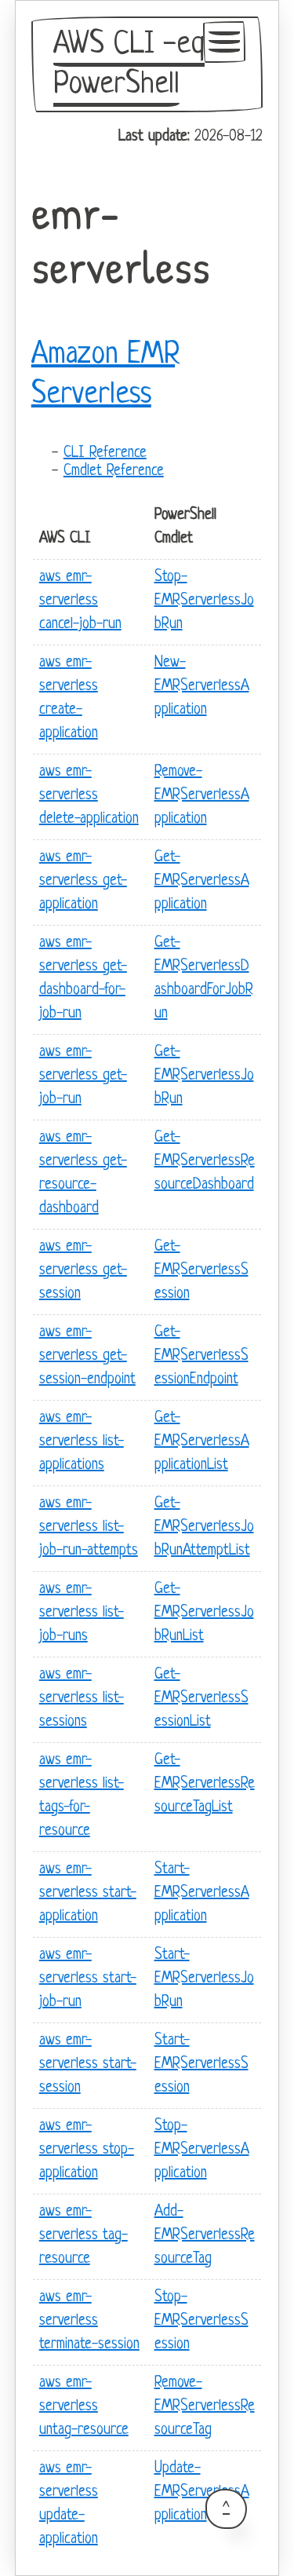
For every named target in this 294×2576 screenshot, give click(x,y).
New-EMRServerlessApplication (202, 687)
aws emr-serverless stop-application (87, 2150)
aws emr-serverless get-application (83, 881)
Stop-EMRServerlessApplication (202, 2150)
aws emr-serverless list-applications (82, 1442)
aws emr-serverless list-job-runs (82, 1613)
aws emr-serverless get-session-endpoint (87, 1356)
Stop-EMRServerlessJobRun (204, 601)
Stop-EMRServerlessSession (201, 2321)
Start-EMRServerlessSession (201, 2064)
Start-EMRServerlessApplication (202, 1893)
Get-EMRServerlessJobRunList (204, 1613)
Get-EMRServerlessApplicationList (202, 1442)
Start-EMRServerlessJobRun (204, 1979)
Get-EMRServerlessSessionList (201, 1699)
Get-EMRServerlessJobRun (204, 1076)
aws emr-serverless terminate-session (89, 2321)
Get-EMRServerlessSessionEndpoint (201, 1356)
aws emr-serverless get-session (83, 1271)
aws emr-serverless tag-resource (83, 2236)
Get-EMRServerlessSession (201, 1271)
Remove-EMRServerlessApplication (202, 796)
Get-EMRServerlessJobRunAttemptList (204, 1527)
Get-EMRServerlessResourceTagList (205, 1784)
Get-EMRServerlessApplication (202, 881)
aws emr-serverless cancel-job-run (80, 601)
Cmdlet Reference (114, 471)
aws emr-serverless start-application (88, 1893)
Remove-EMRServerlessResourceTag (205, 2407)
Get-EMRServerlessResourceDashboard (205, 1162)
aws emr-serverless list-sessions (82, 1699)
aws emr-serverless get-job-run (83, 1076)
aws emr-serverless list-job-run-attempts (89, 1527)
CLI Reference (105, 453)
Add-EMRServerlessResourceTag (205, 2236)
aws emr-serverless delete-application (89, 796)
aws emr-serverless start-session (88, 2064)
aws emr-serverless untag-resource (84, 2407)
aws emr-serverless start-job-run (88, 1979)
